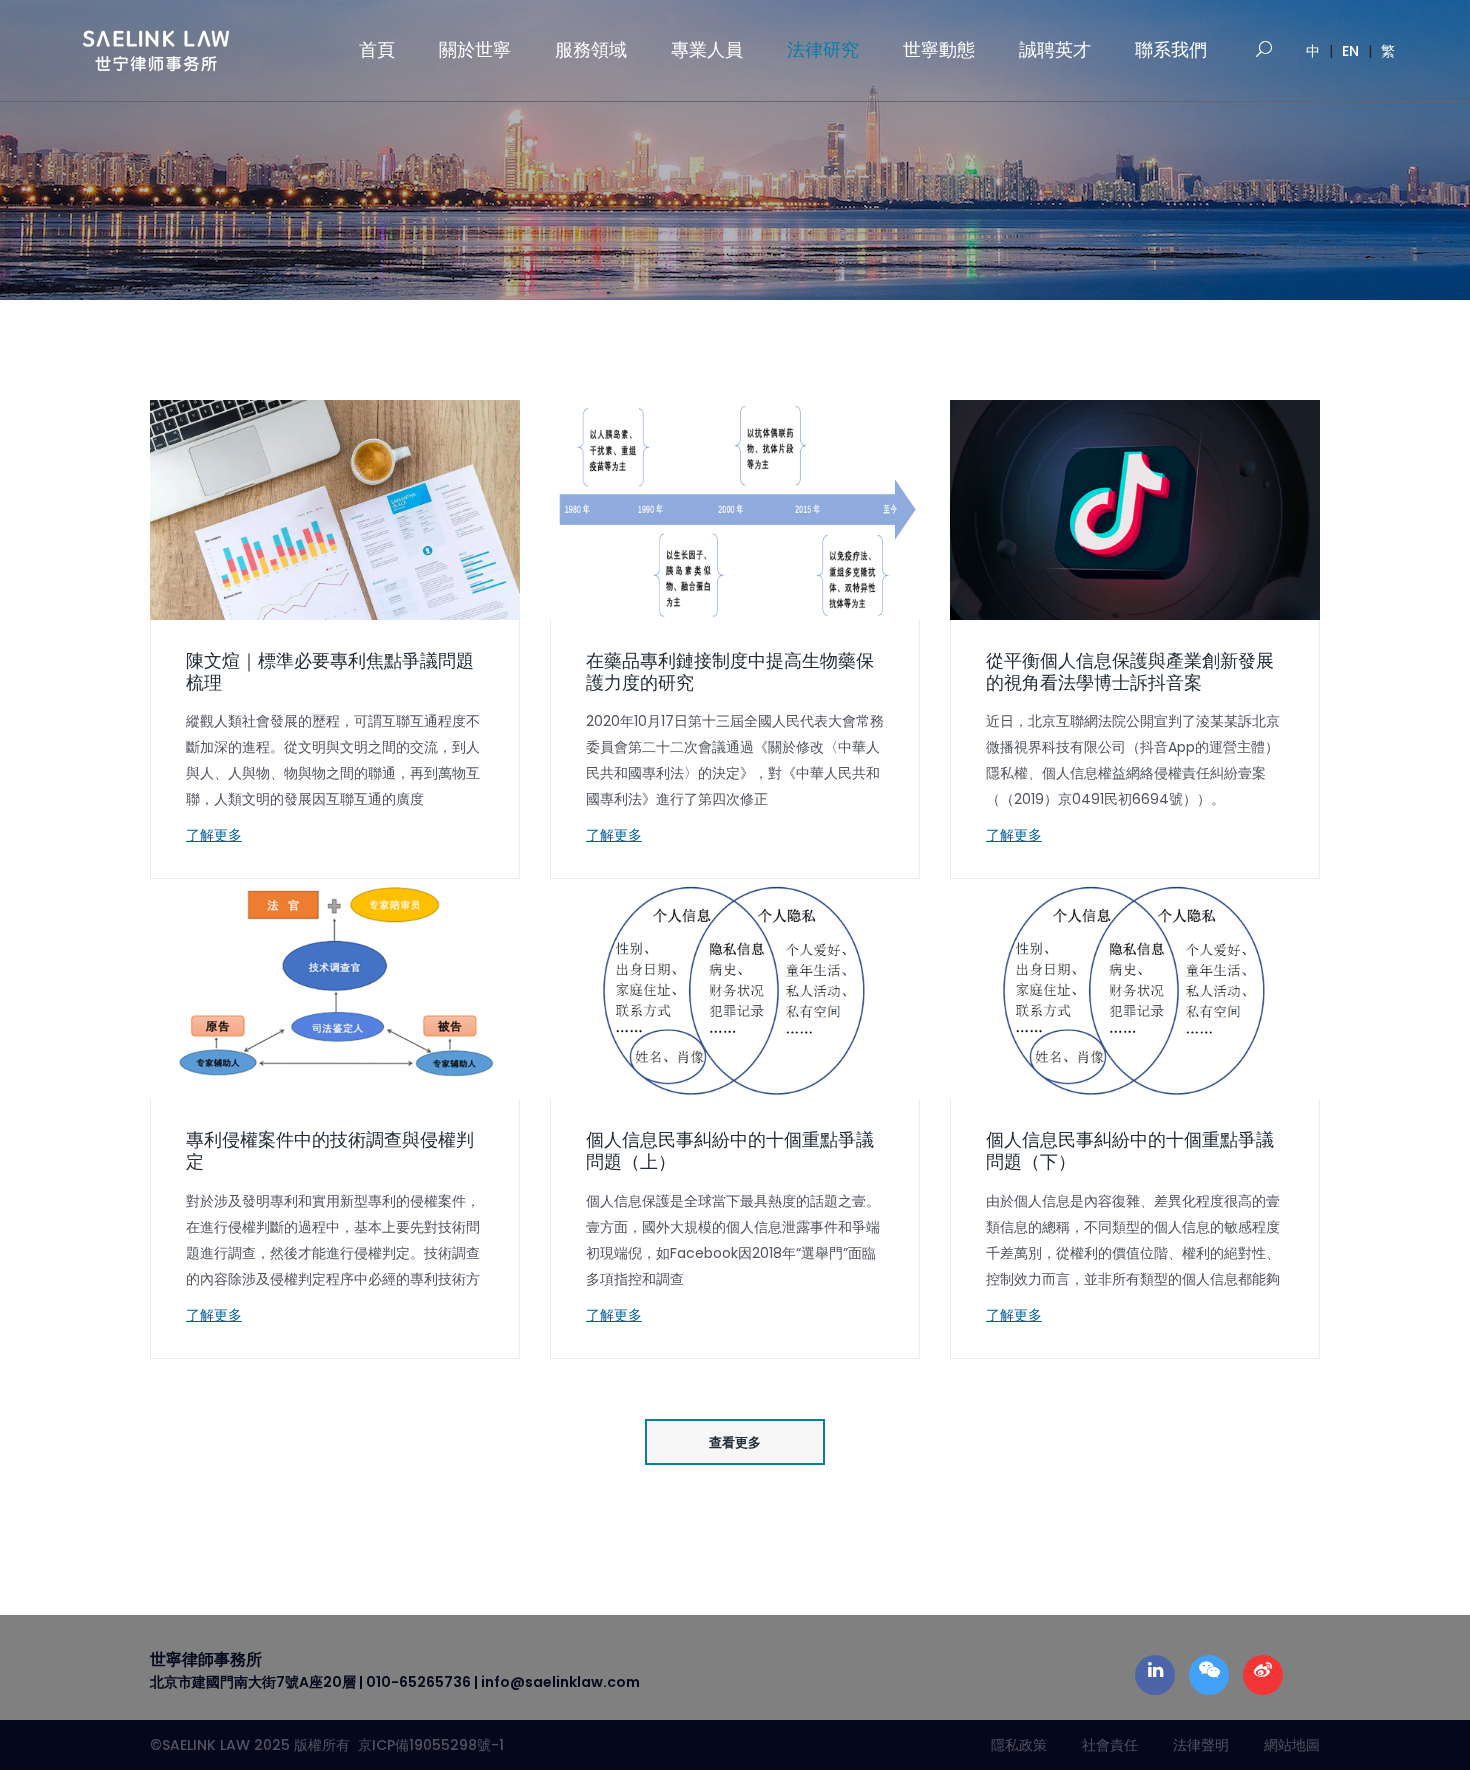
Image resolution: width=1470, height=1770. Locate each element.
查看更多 (735, 1442)
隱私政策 (1019, 1745)
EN (1350, 51)
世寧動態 (939, 49)
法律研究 (823, 49)
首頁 (377, 49)
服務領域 (591, 49)
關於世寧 (475, 49)
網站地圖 (1292, 1745)
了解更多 (214, 835)
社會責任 (1110, 1745)
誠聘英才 (1055, 49)
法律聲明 (1201, 1745)
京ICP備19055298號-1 (427, 1745)
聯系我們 (1171, 49)
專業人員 (707, 49)
